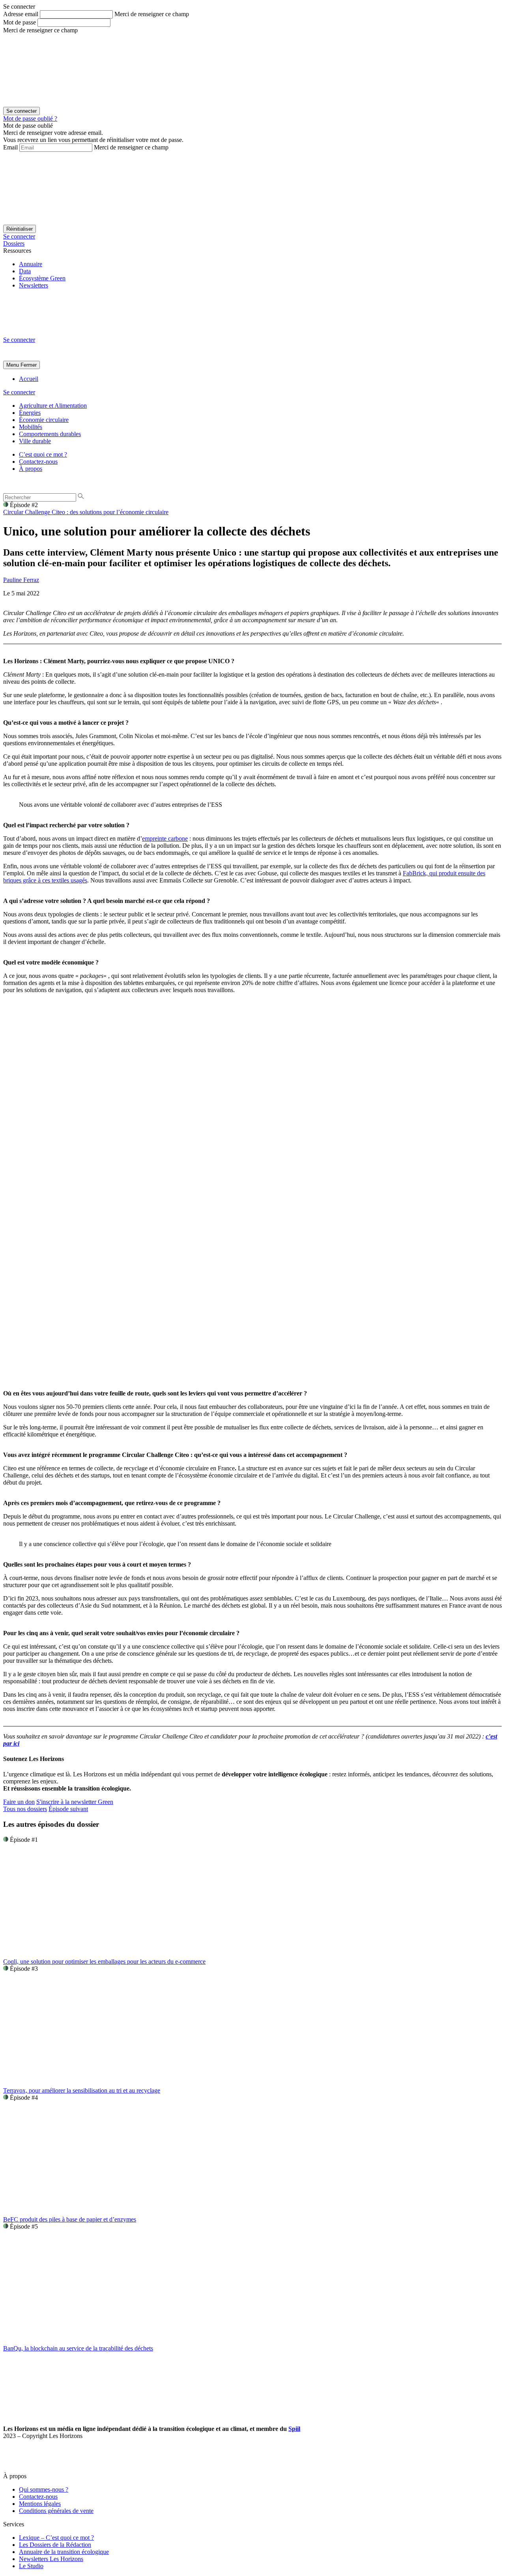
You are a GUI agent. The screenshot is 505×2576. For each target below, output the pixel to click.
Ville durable (35, 441)
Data (25, 271)
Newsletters (34, 285)
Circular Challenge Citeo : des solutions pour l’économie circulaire (86, 512)
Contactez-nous (38, 462)
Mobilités (31, 427)
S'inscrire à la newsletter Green (75, 1802)
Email (10, 147)
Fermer (29, 365)
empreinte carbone (165, 838)
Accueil (29, 379)
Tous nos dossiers (25, 1809)
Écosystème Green (42, 278)
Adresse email (21, 14)
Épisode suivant (68, 1809)
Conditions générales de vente (56, 2511)
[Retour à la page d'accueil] (62, 333)
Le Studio (31, 2566)
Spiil (294, 2429)
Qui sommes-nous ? (44, 2489)
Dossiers (14, 243)
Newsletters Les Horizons (51, 2559)
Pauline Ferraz (21, 580)
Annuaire (31, 264)
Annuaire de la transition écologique (64, 2552)
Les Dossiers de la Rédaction (55, 2545)
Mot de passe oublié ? (30, 118)
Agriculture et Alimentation (53, 406)
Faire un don (19, 1802)
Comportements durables (50, 434)
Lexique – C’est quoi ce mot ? (56, 2538)
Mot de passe (20, 22)
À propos (31, 469)
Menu (13, 365)
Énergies (30, 413)
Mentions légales (40, 2504)
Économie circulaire (44, 420)
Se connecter (19, 236)
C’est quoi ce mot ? (43, 454)
